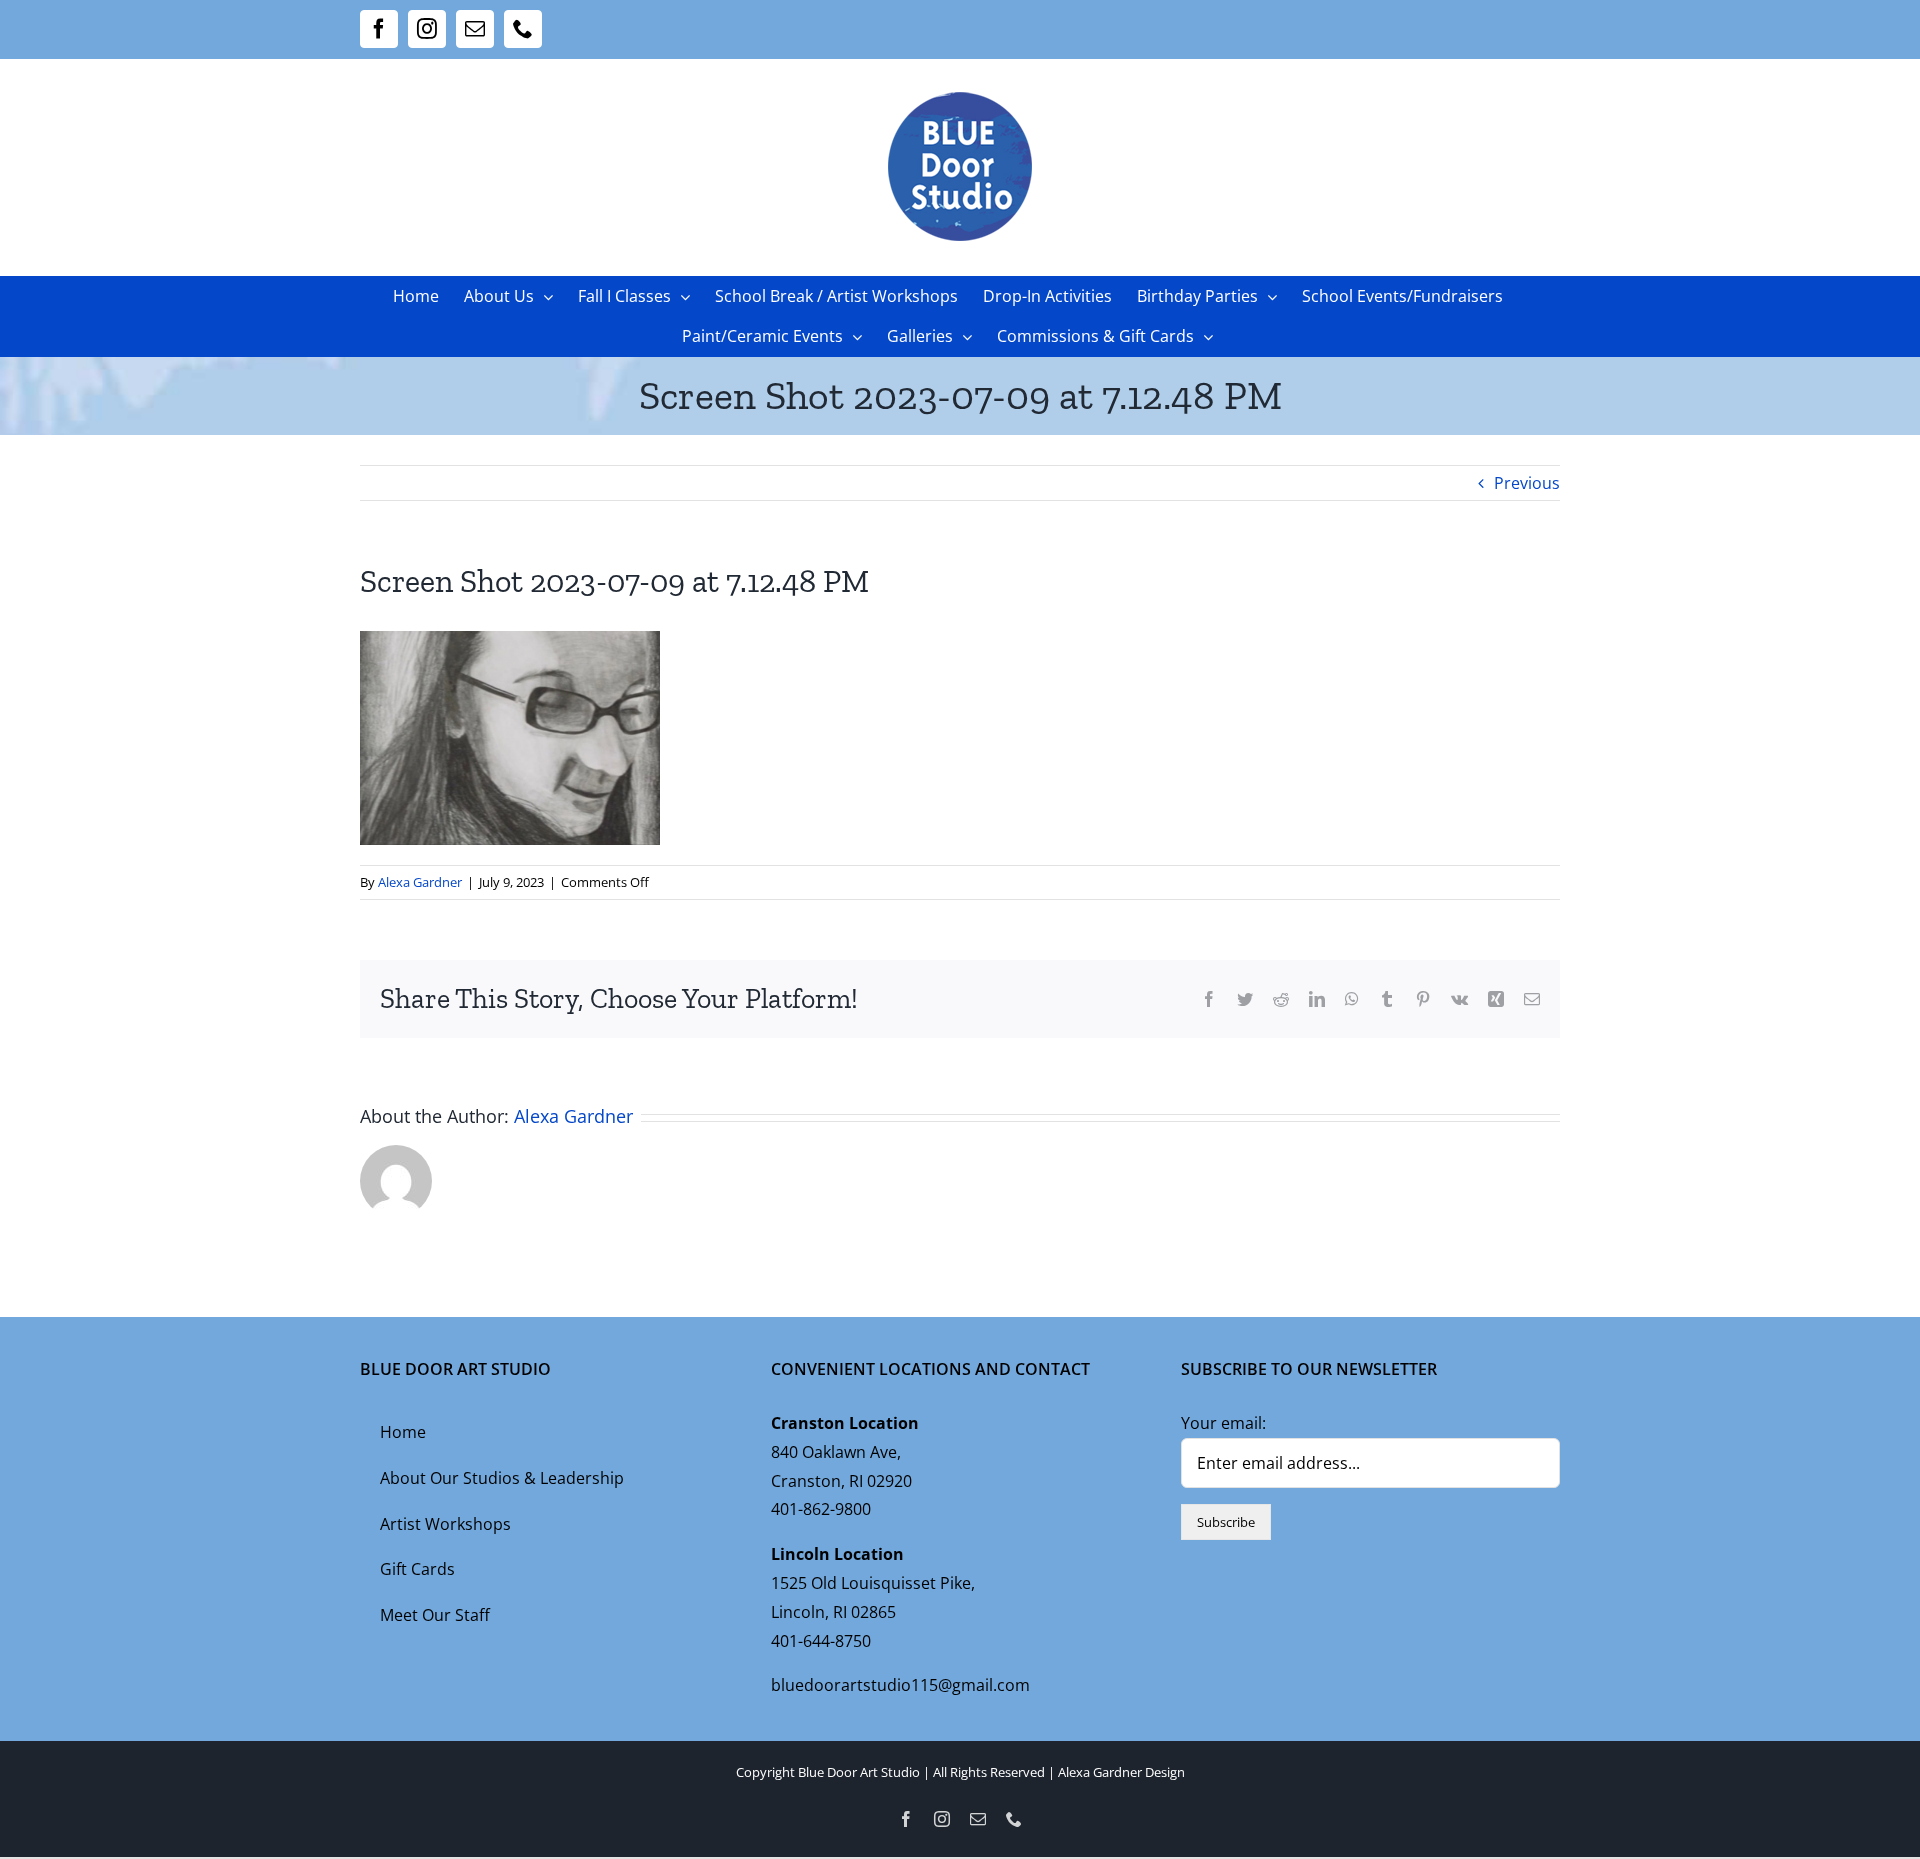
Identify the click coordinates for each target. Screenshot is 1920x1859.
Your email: (1223, 1423)
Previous (1527, 483)
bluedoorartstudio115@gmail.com (900, 1685)
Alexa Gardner (420, 882)
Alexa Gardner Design (1121, 1772)
